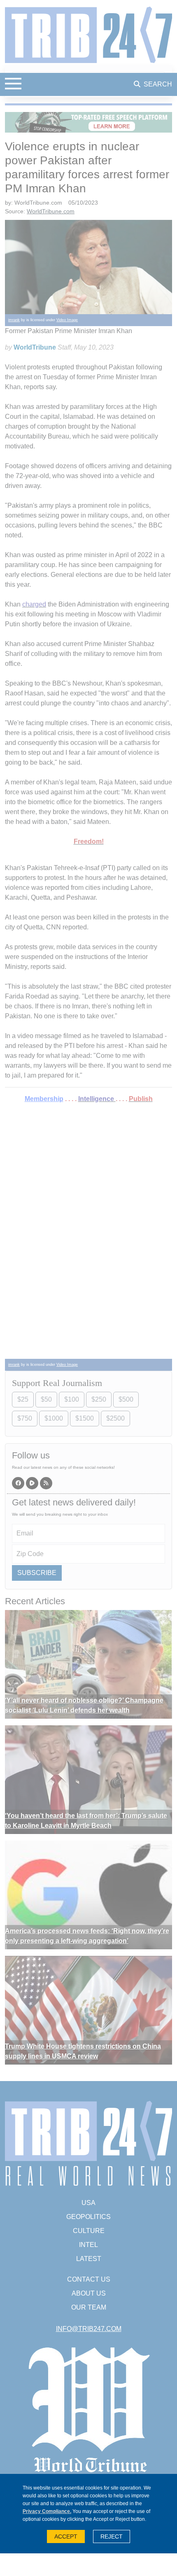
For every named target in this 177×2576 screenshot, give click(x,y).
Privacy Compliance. (47, 2511)
